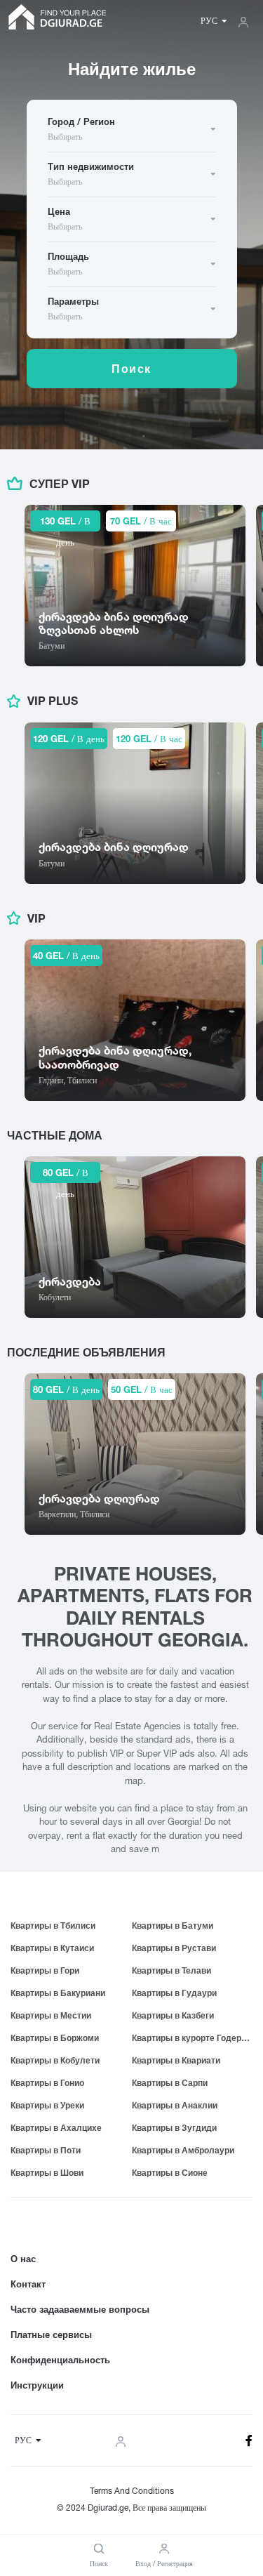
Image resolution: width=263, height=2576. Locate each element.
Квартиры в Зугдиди (174, 2128)
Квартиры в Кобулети (55, 2060)
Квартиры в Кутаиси (52, 1948)
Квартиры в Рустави (174, 1948)
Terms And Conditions (132, 2491)
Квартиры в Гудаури (174, 1993)
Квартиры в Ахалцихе (56, 2128)
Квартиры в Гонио (47, 2083)
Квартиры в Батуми (173, 1926)
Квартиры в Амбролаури (183, 2150)
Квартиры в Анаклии (175, 2105)
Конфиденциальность (60, 2360)
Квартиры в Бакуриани (58, 1993)
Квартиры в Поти (46, 2150)
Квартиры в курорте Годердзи (193, 2038)
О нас (23, 2259)
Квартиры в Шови (47, 2173)
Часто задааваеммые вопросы (80, 2309)
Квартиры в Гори (45, 1970)
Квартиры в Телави (171, 1970)
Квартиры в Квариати (176, 2060)
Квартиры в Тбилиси (53, 1926)
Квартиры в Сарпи (170, 2083)
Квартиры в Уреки (47, 2105)
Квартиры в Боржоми (55, 2038)
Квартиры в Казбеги (173, 2015)
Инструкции (37, 2385)
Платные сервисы (51, 2334)
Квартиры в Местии (51, 2015)
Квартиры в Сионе (170, 2173)
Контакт (28, 2284)
